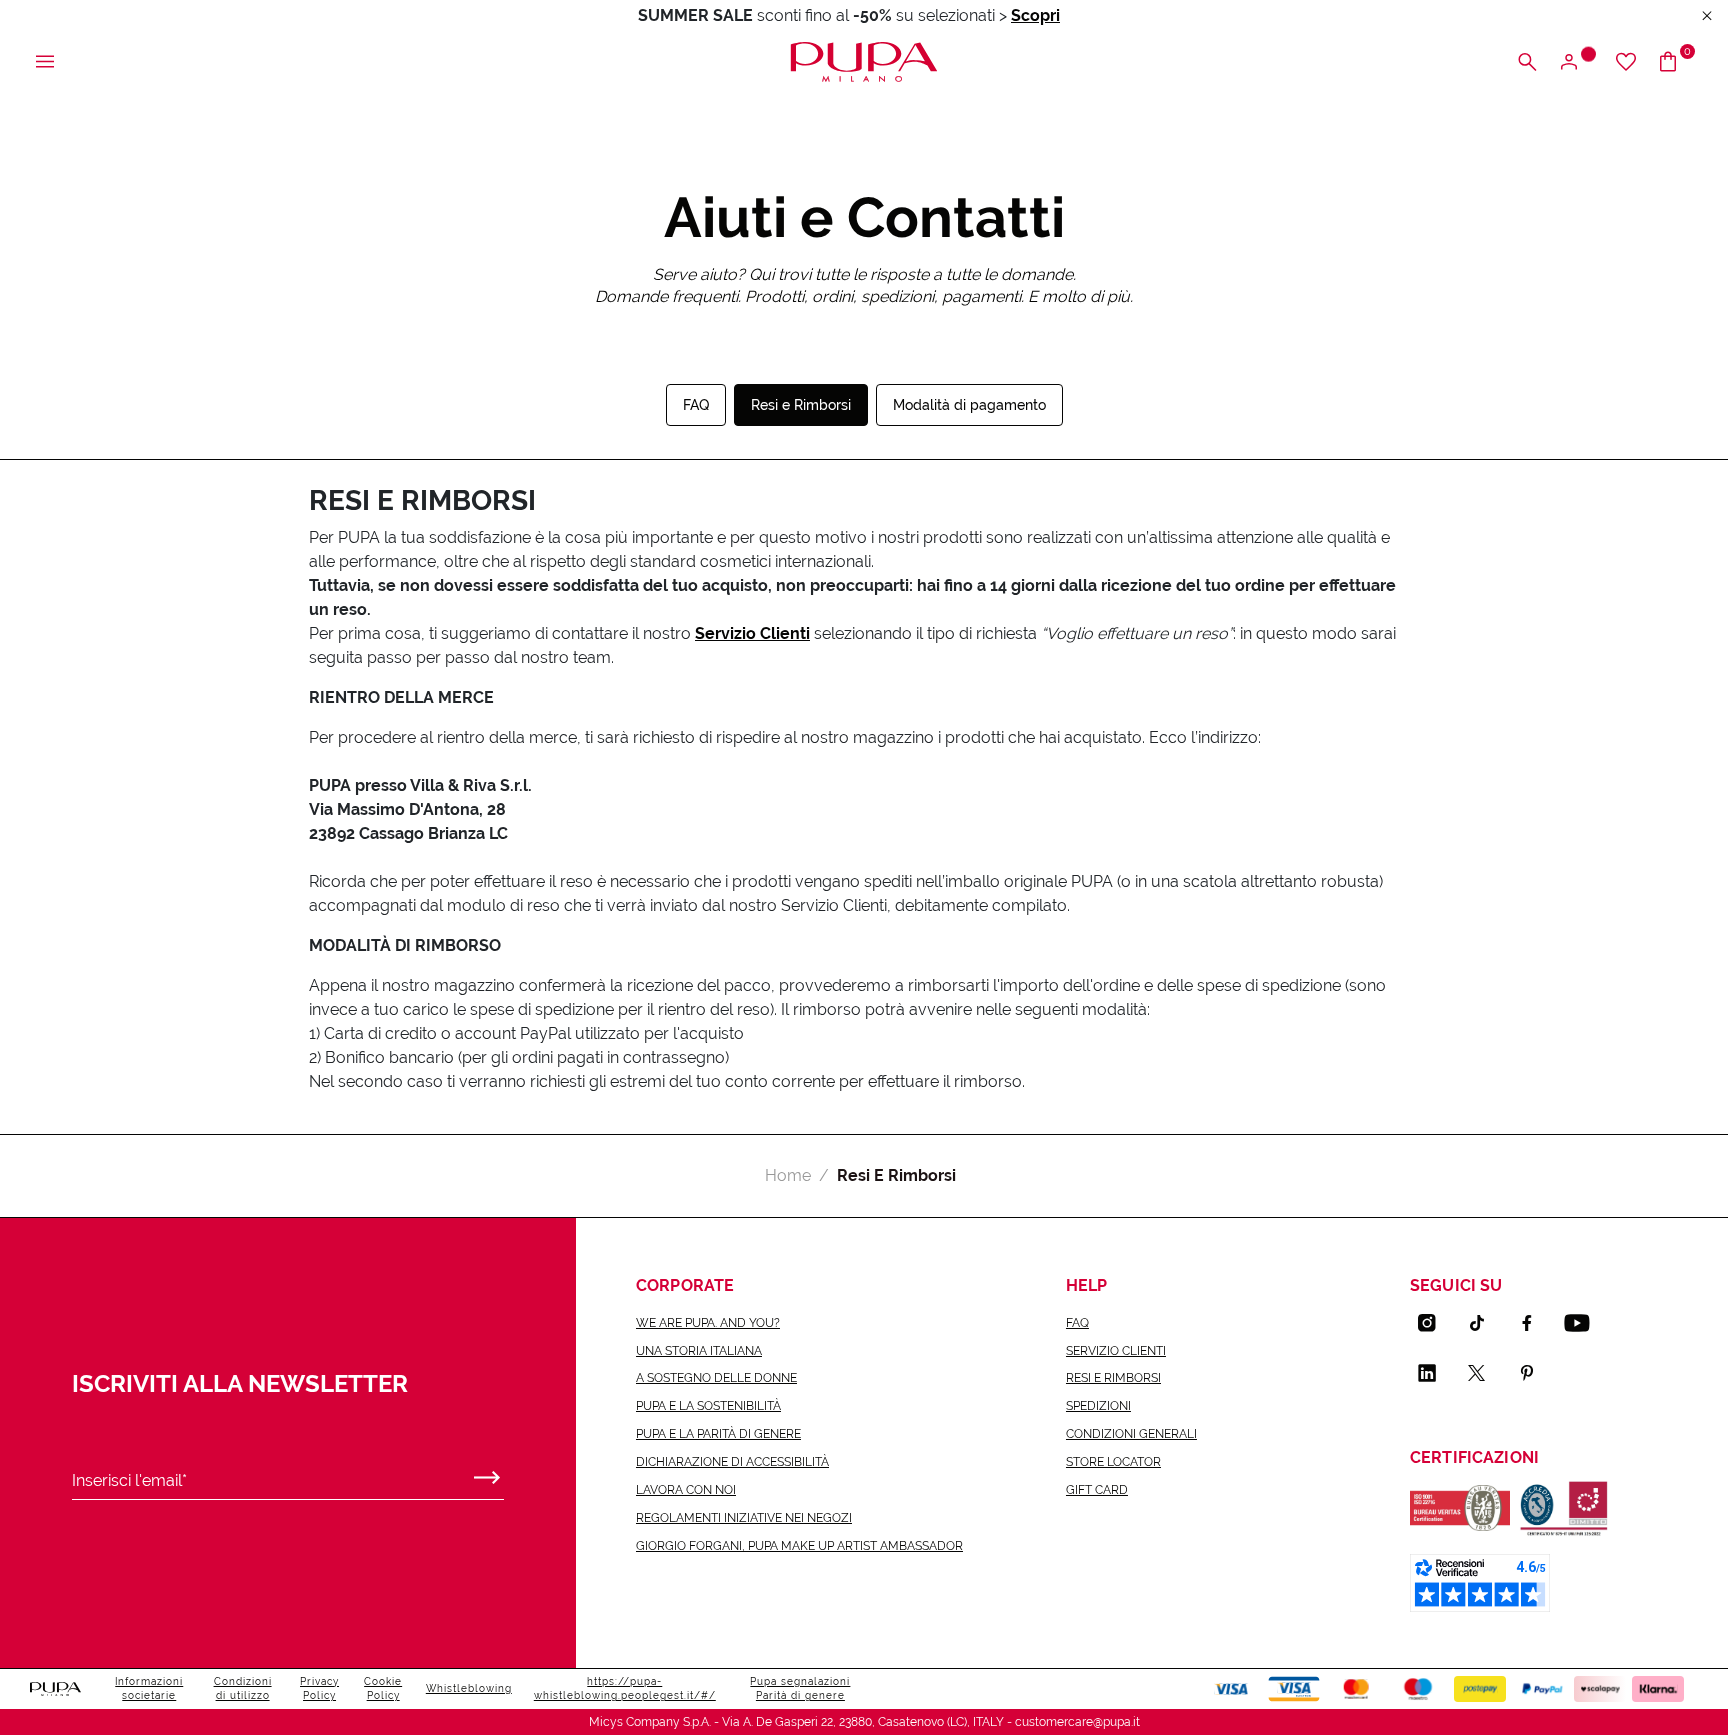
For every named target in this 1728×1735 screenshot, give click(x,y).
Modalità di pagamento (969, 405)
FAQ (696, 405)
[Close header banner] (1707, 16)
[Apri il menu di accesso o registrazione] (1576, 62)
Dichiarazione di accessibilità (732, 1462)
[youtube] (1585, 1323)
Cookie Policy (383, 1688)
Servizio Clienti (752, 633)
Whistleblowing (469, 1688)
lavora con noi (686, 1490)
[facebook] (1535, 1323)
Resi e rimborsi (1113, 1378)
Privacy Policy (319, 1688)
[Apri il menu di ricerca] (1527, 62)
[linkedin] (1435, 1373)
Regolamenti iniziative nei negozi (744, 1518)
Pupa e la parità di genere (718, 1434)
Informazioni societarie (149, 1688)
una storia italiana (699, 1351)
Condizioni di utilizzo (243, 1688)
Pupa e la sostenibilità (708, 1406)
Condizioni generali (1131, 1434)
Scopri (1035, 15)
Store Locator (1113, 1462)
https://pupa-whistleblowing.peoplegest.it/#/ (625, 1688)
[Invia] (487, 1473)
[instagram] (1435, 1323)
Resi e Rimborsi (801, 405)
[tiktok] (1485, 1323)
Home (788, 1175)
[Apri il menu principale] (45, 62)
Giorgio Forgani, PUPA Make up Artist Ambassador (799, 1546)
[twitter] (1485, 1373)
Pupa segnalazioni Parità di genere (800, 1688)
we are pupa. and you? (708, 1323)
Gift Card (1097, 1490)
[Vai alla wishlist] (1626, 62)
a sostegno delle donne (716, 1378)
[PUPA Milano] (863, 60)
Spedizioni (1098, 1406)
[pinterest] (1535, 1373)
